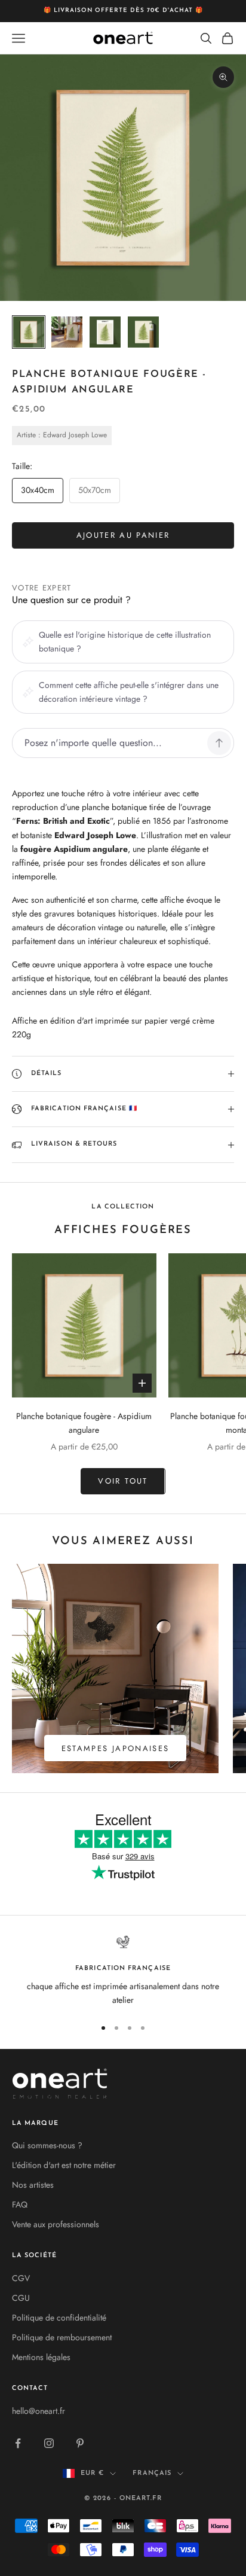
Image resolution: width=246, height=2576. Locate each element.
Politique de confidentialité (59, 2318)
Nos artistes (33, 2185)
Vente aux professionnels (56, 2224)
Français (152, 2473)
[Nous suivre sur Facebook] (18, 2443)
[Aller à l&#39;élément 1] (29, 332)
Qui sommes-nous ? (47, 2145)
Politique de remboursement (62, 2337)
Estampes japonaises (115, 1748)
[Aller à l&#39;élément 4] (143, 332)
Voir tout (123, 1481)
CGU (21, 2298)
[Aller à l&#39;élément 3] (105, 332)
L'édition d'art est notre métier (64, 2165)
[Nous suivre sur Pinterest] (80, 2443)
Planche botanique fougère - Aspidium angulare (84, 1423)
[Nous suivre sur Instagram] (49, 2443)
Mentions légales (41, 2357)
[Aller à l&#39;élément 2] (67, 332)
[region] (123, 1971)
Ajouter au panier (123, 535)
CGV (21, 2278)
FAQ (20, 2204)
